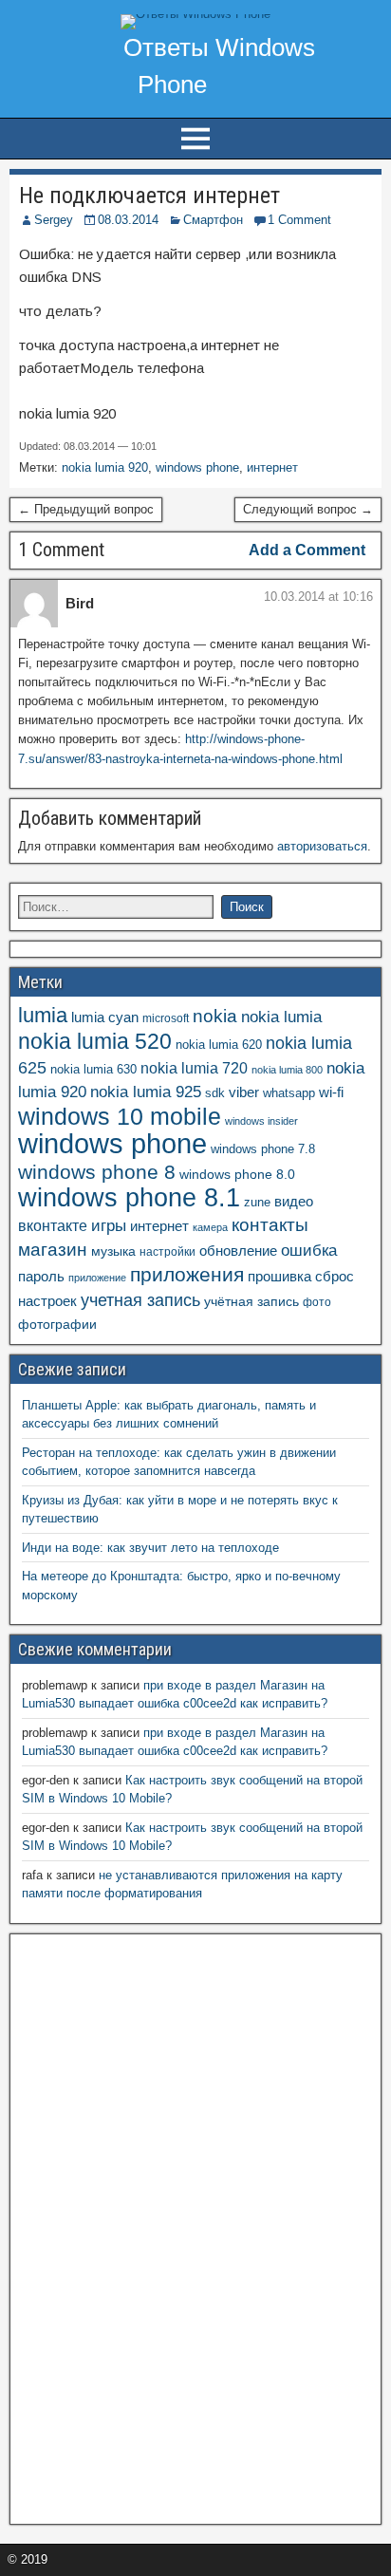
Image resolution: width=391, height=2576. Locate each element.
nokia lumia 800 (287, 1070)
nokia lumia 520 (95, 1041)
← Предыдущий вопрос (86, 509)
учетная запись (140, 1300)
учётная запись (251, 1301)
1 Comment (299, 220)
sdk (215, 1093)
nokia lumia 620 (219, 1045)
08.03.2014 (128, 220)
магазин (53, 1250)
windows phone (197, 467)
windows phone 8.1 (129, 1197)
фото (317, 1302)
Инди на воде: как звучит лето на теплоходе (150, 1548)
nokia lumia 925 (146, 1092)
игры (109, 1226)
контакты (270, 1225)
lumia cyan (105, 1017)
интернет (272, 467)
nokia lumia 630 (93, 1070)
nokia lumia (281, 1017)
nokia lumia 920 (105, 467)
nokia (215, 1016)
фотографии (57, 1325)
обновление (238, 1251)
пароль (41, 1276)
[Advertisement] (160, 2227)
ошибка (309, 1251)
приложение (97, 1278)
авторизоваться (322, 846)
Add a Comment (307, 550)
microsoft (166, 1018)
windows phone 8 (97, 1172)
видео (294, 1202)
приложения (187, 1274)
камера (210, 1227)
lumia (43, 1015)
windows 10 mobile (120, 1116)
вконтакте (53, 1226)
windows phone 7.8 (263, 1149)
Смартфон (213, 220)
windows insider (261, 1121)
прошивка (279, 1277)
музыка (113, 1251)
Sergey (54, 220)
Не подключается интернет (149, 196)
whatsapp (289, 1093)
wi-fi (331, 1092)
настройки (168, 1252)
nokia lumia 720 (194, 1068)
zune (257, 1202)
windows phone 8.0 (237, 1174)
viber (244, 1092)
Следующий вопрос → (308, 509)
